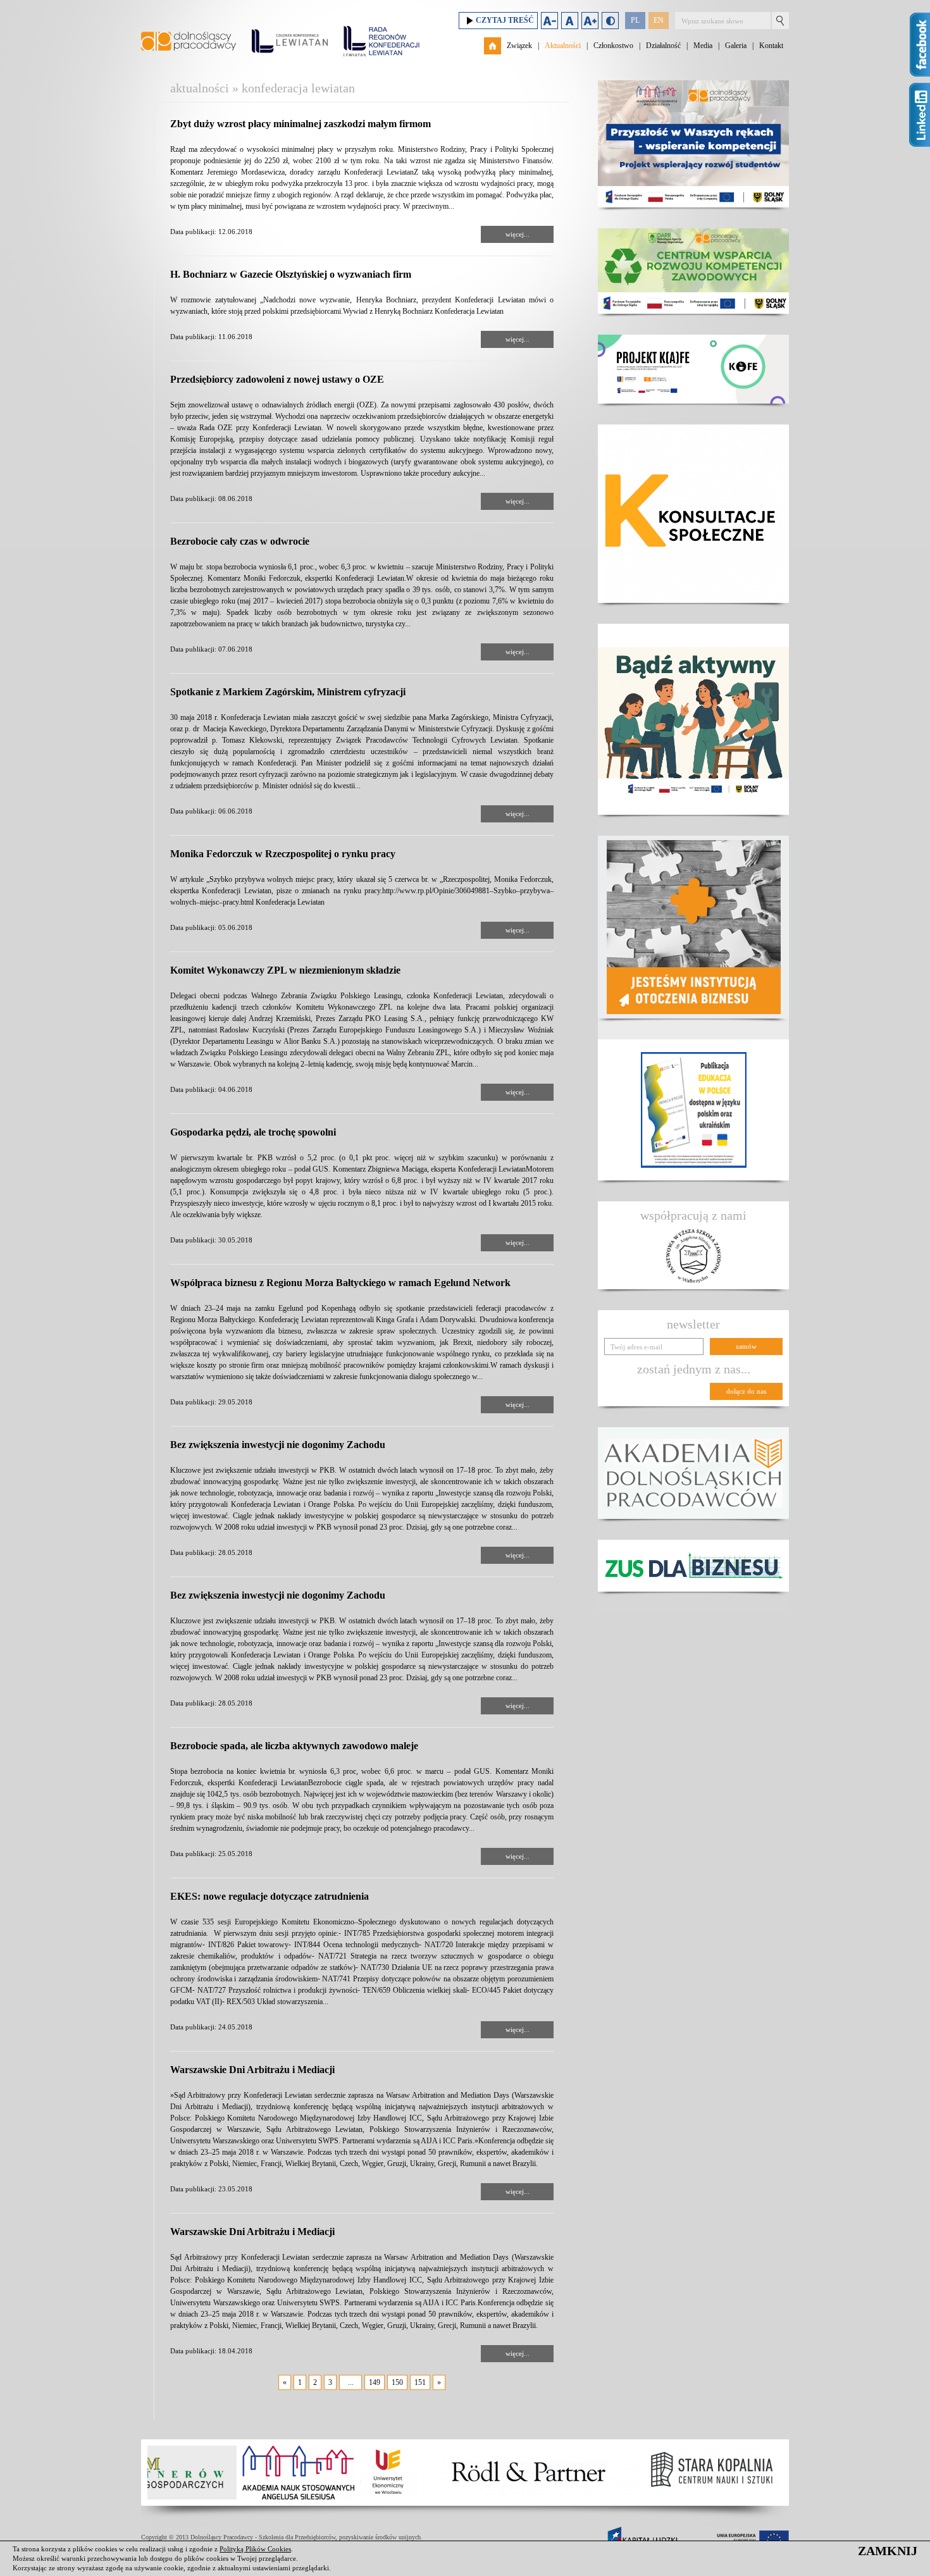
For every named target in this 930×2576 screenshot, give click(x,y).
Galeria (736, 46)
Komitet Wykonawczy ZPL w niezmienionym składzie (285, 970)
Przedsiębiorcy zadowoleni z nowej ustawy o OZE (277, 379)
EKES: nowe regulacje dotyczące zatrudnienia (270, 1896)
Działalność (663, 46)
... (351, 2382)
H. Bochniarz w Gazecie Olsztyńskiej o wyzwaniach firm (291, 274)
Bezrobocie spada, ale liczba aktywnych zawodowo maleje (294, 1746)
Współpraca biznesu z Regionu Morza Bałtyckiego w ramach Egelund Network (340, 1283)
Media (703, 46)
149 (375, 2382)
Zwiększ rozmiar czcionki (590, 21)
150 (397, 2382)
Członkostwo (613, 46)
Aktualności (563, 46)
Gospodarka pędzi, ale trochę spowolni (253, 1132)
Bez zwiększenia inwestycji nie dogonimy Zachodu (278, 1445)
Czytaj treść (505, 20)
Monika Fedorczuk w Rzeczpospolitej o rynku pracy (283, 854)
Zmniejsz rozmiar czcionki (549, 21)
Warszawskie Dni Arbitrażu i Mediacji (252, 2070)
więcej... (518, 234)
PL (635, 20)
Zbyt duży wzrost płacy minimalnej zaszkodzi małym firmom (301, 124)
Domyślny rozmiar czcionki (570, 21)
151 (420, 2382)
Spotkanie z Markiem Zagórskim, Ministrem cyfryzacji (288, 692)
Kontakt (771, 46)
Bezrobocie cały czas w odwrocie (240, 541)
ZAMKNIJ (888, 2551)
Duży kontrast (610, 21)
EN (659, 20)
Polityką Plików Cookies (255, 2549)
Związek (519, 46)
